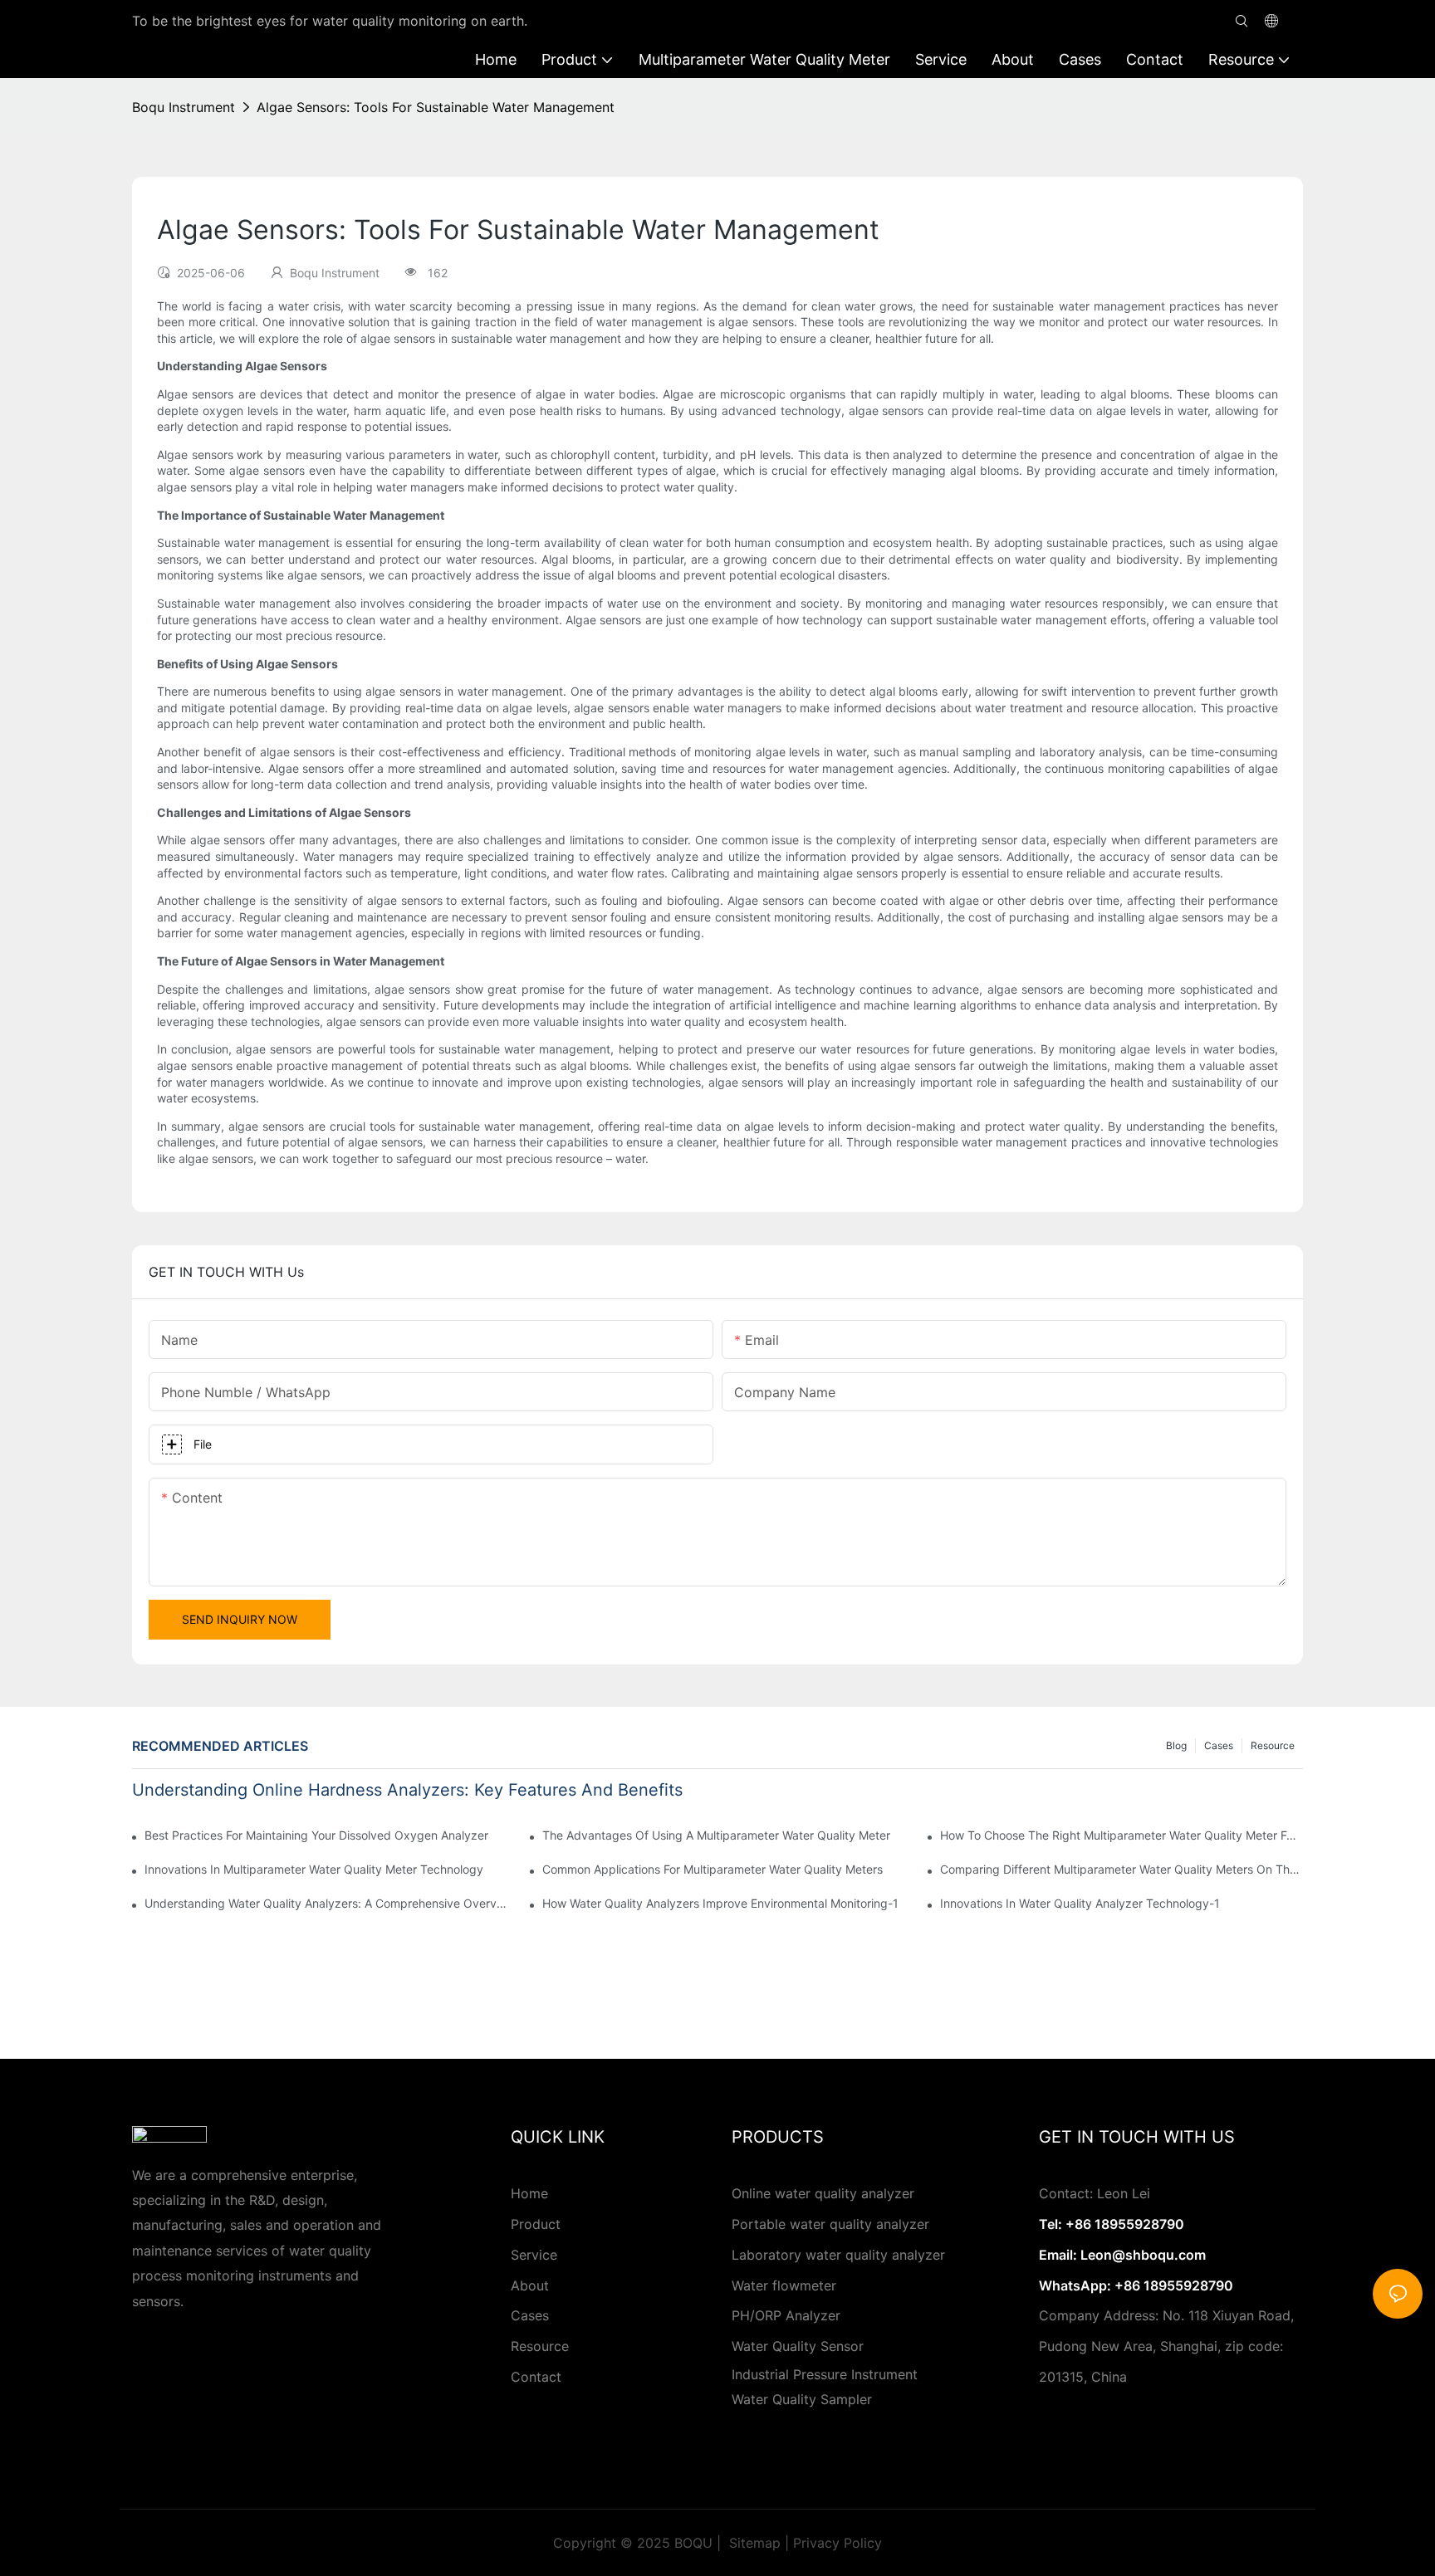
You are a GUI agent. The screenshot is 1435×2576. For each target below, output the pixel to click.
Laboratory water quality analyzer (838, 2255)
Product (536, 2224)
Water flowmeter (784, 2285)
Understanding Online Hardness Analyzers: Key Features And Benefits (407, 1790)
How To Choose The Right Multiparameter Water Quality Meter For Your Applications (1122, 1835)
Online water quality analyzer (823, 2193)
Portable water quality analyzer (830, 2224)
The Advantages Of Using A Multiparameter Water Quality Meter (716, 1835)
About (530, 2285)
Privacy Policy (837, 2543)
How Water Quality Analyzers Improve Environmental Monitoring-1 (720, 1903)
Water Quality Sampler (802, 2399)
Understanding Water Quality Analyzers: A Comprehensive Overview (326, 1903)
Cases (1219, 1745)
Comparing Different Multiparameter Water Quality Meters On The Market (1122, 1869)
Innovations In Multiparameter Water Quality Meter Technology (314, 1869)
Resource (1273, 1745)
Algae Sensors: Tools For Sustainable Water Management (436, 107)
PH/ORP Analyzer (786, 2315)
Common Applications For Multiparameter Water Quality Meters (713, 1869)
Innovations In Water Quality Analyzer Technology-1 (1080, 1903)
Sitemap (753, 2543)
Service (534, 2255)
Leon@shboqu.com (1143, 2255)
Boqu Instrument (184, 107)
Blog (1176, 1745)
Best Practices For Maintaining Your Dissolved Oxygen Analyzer (316, 1835)
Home (529, 2193)
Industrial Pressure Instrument (825, 2374)
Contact (536, 2377)
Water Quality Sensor (798, 2346)
